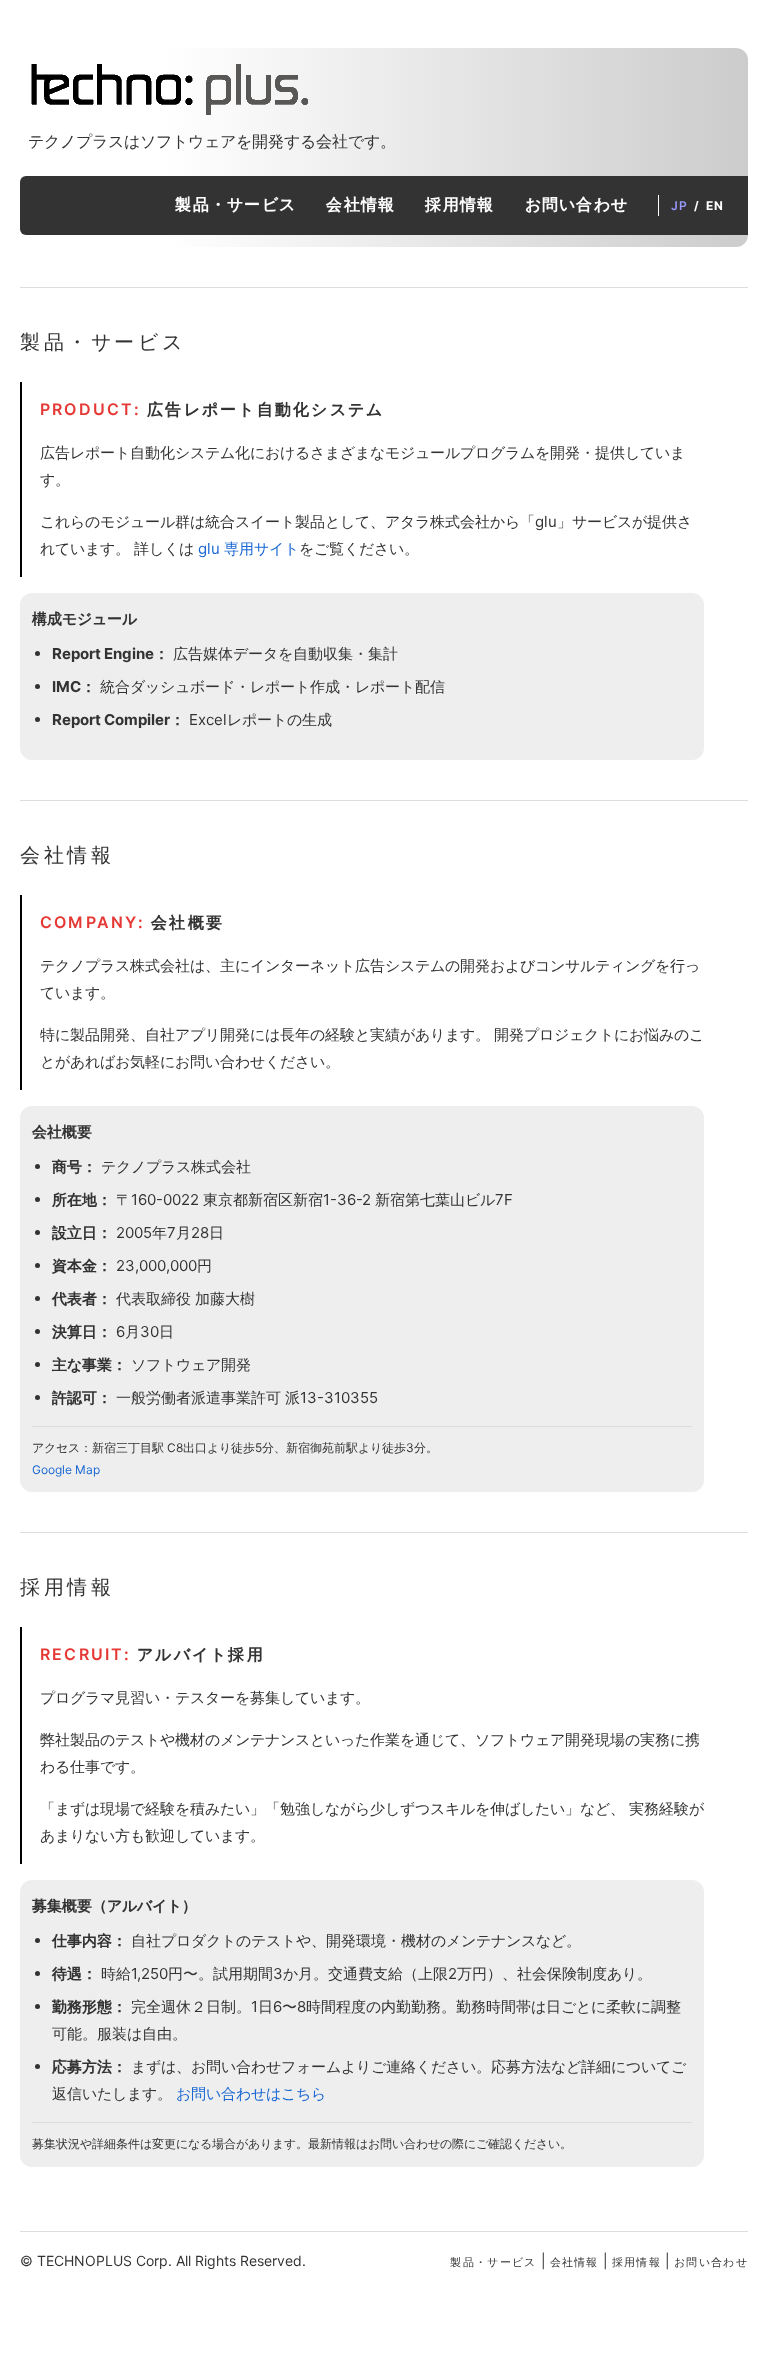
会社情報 (360, 204)
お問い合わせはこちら (251, 2093)
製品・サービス (235, 204)
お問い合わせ (577, 204)
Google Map (66, 1469)
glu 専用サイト (248, 548)
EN (715, 205)
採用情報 (459, 204)
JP (679, 205)
